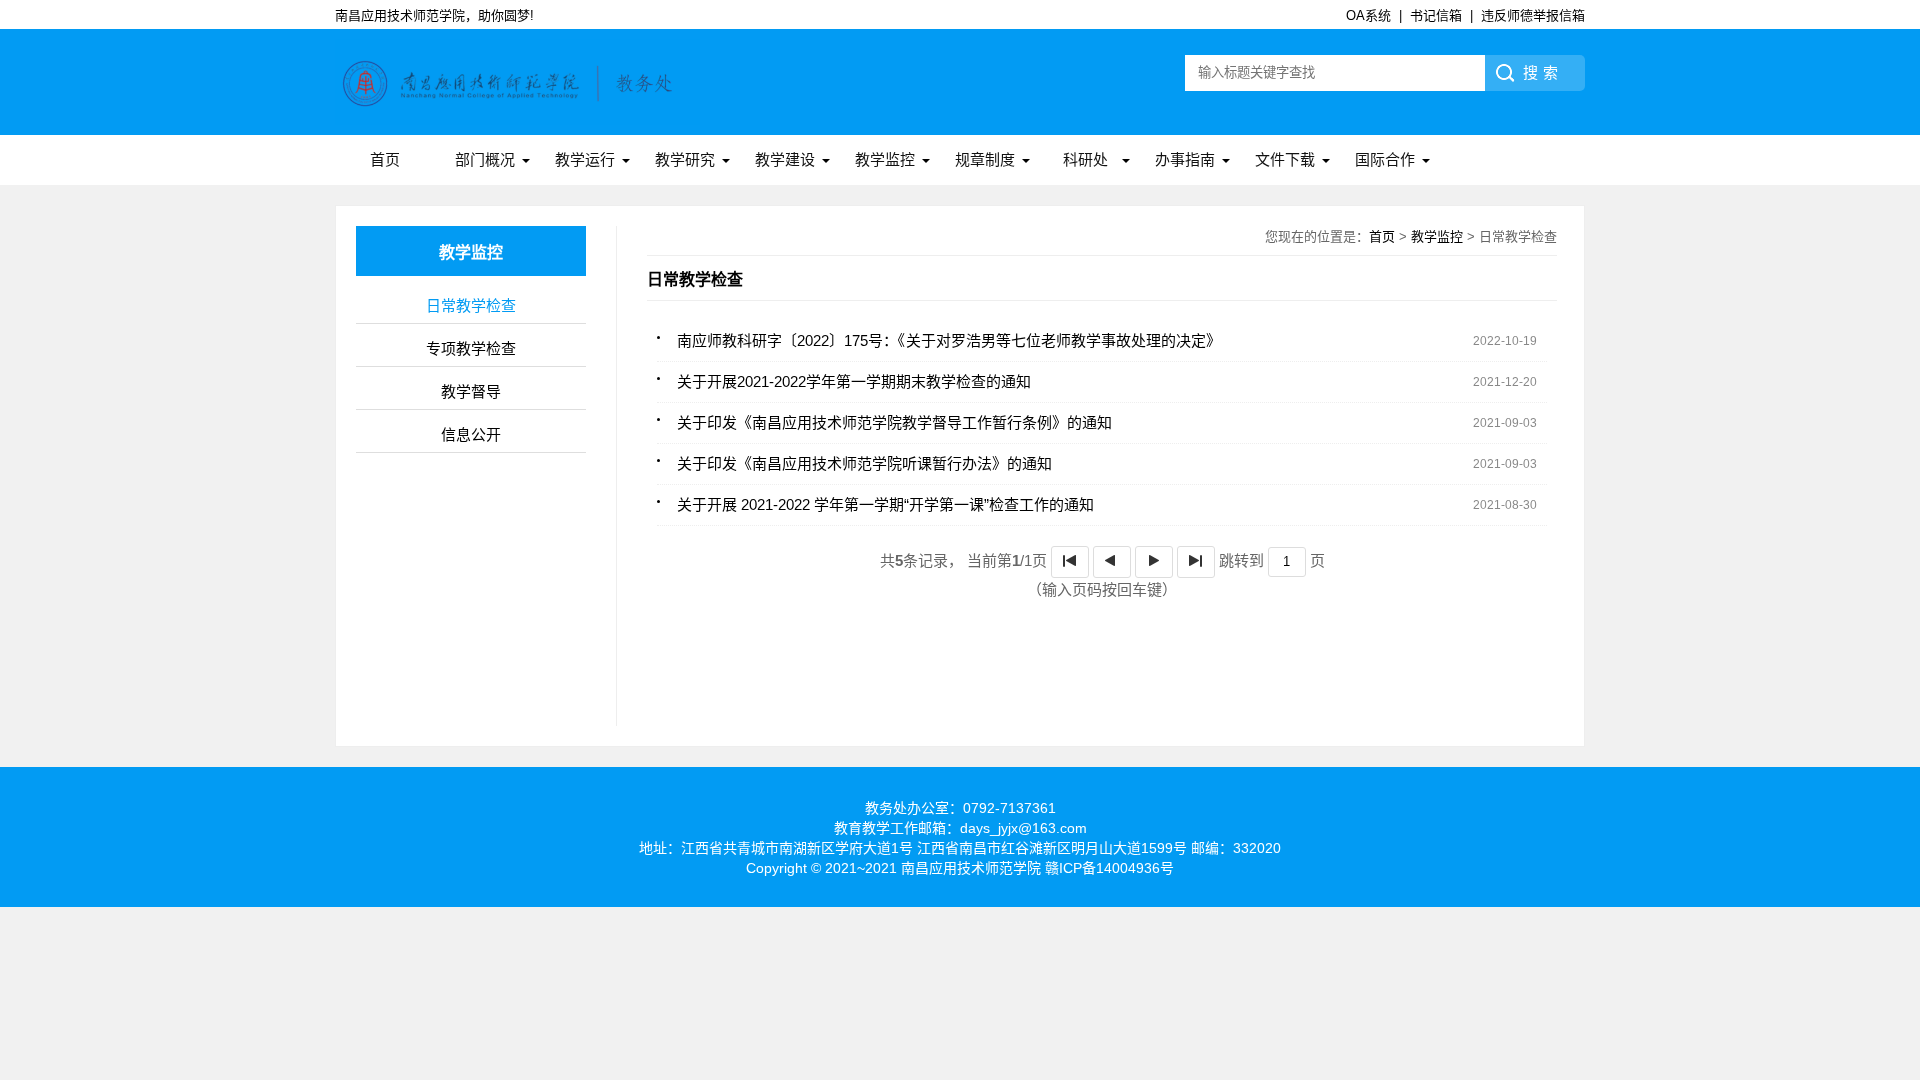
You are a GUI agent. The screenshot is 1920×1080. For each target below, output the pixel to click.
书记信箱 (1436, 15)
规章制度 (985, 159)
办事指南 (1185, 159)
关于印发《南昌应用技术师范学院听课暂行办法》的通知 (864, 463)
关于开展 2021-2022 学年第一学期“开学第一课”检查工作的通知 (885, 504)
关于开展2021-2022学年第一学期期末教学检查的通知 (854, 381)
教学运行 (585, 159)
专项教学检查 (471, 348)
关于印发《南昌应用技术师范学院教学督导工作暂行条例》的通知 (894, 422)
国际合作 (1385, 159)
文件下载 (1285, 159)
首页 (385, 159)
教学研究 (685, 159)
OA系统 (1368, 15)
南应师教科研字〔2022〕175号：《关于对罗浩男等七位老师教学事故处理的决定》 (949, 340)
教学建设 (785, 159)
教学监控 (885, 159)
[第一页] (1070, 562)
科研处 (1085, 159)
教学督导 (471, 391)
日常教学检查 (471, 305)
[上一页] (1112, 562)
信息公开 (471, 434)
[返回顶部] (1899, 951)
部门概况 (485, 159)
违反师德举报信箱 (1533, 15)
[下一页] (1154, 562)
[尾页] (1196, 562)
